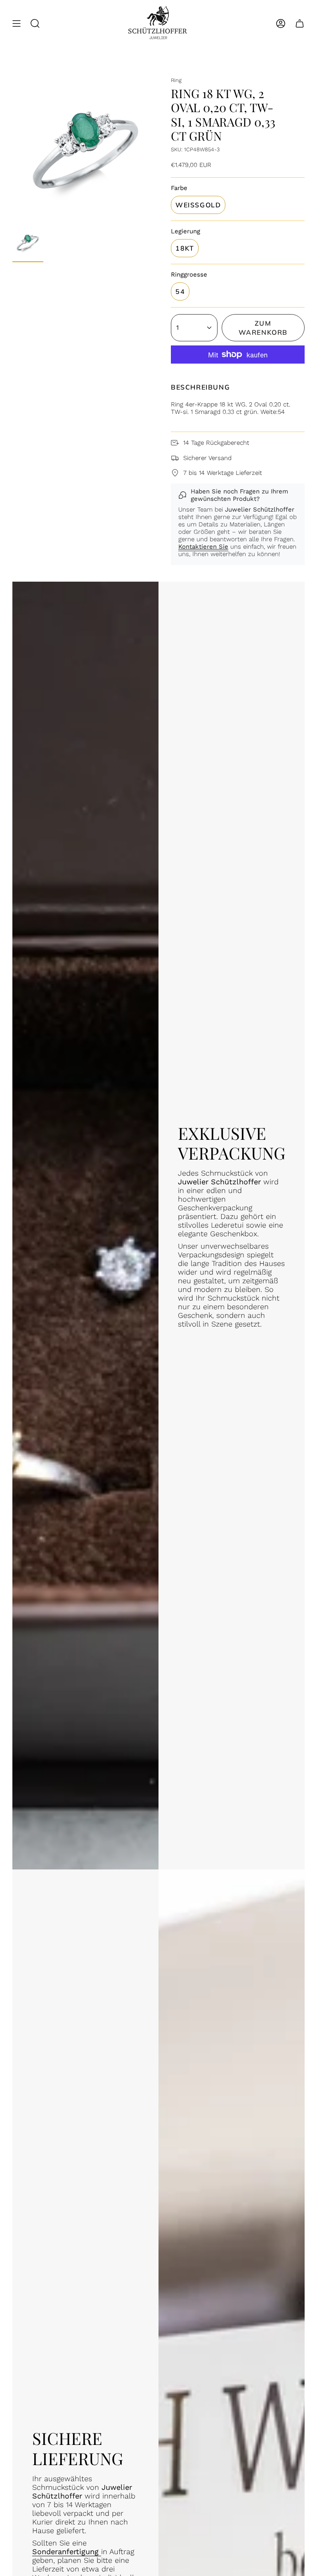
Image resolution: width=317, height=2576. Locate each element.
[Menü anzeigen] (17, 24)
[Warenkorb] (300, 24)
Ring (176, 80)
